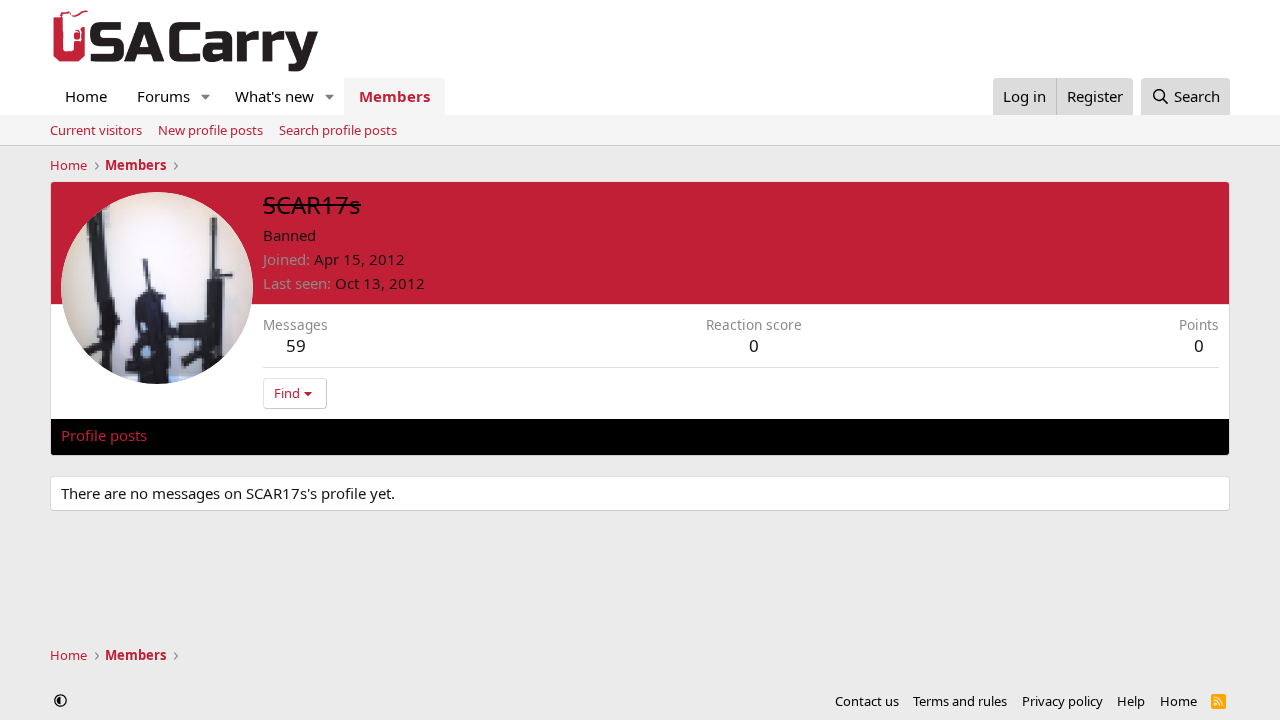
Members (394, 96)
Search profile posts (338, 130)
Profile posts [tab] (104, 435)
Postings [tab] (310, 435)
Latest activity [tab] (214, 435)
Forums (163, 96)
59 (296, 345)
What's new (274, 96)
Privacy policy (1062, 701)
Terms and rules (960, 701)
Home (86, 96)
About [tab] (381, 435)
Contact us (867, 701)
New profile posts (210, 130)
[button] (206, 96)
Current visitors (96, 130)
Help (1131, 701)
